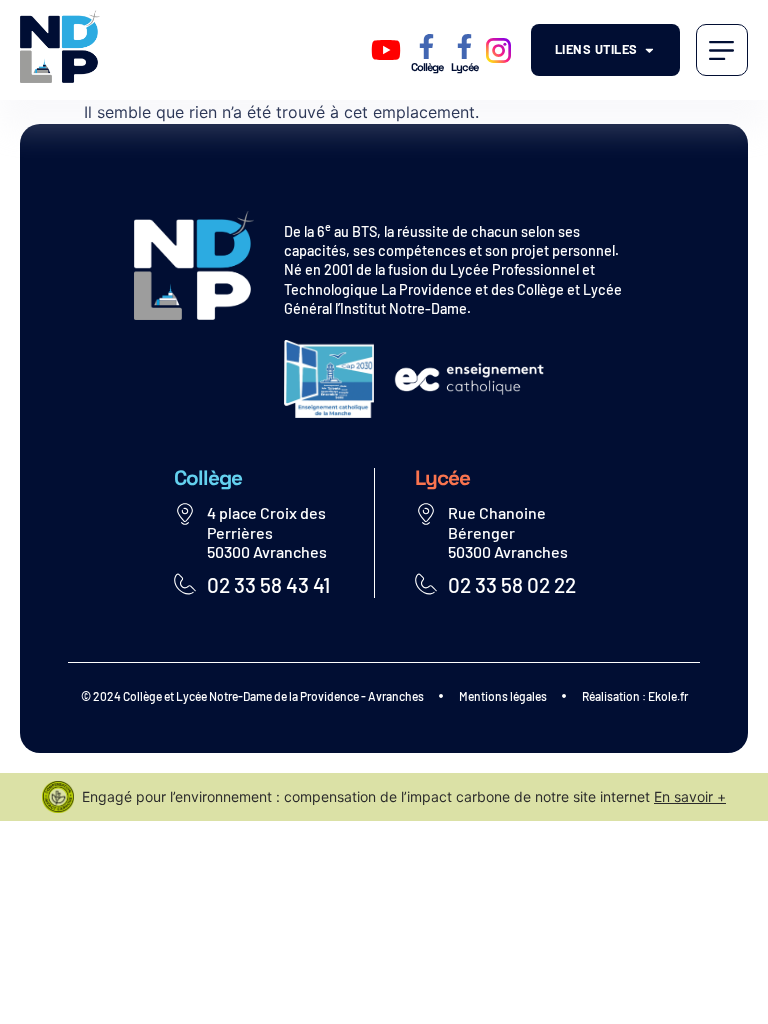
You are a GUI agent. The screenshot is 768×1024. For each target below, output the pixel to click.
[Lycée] (464, 46)
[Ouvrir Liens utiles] (649, 49)
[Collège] (426, 46)
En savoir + (690, 796)
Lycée (464, 67)
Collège (427, 67)
